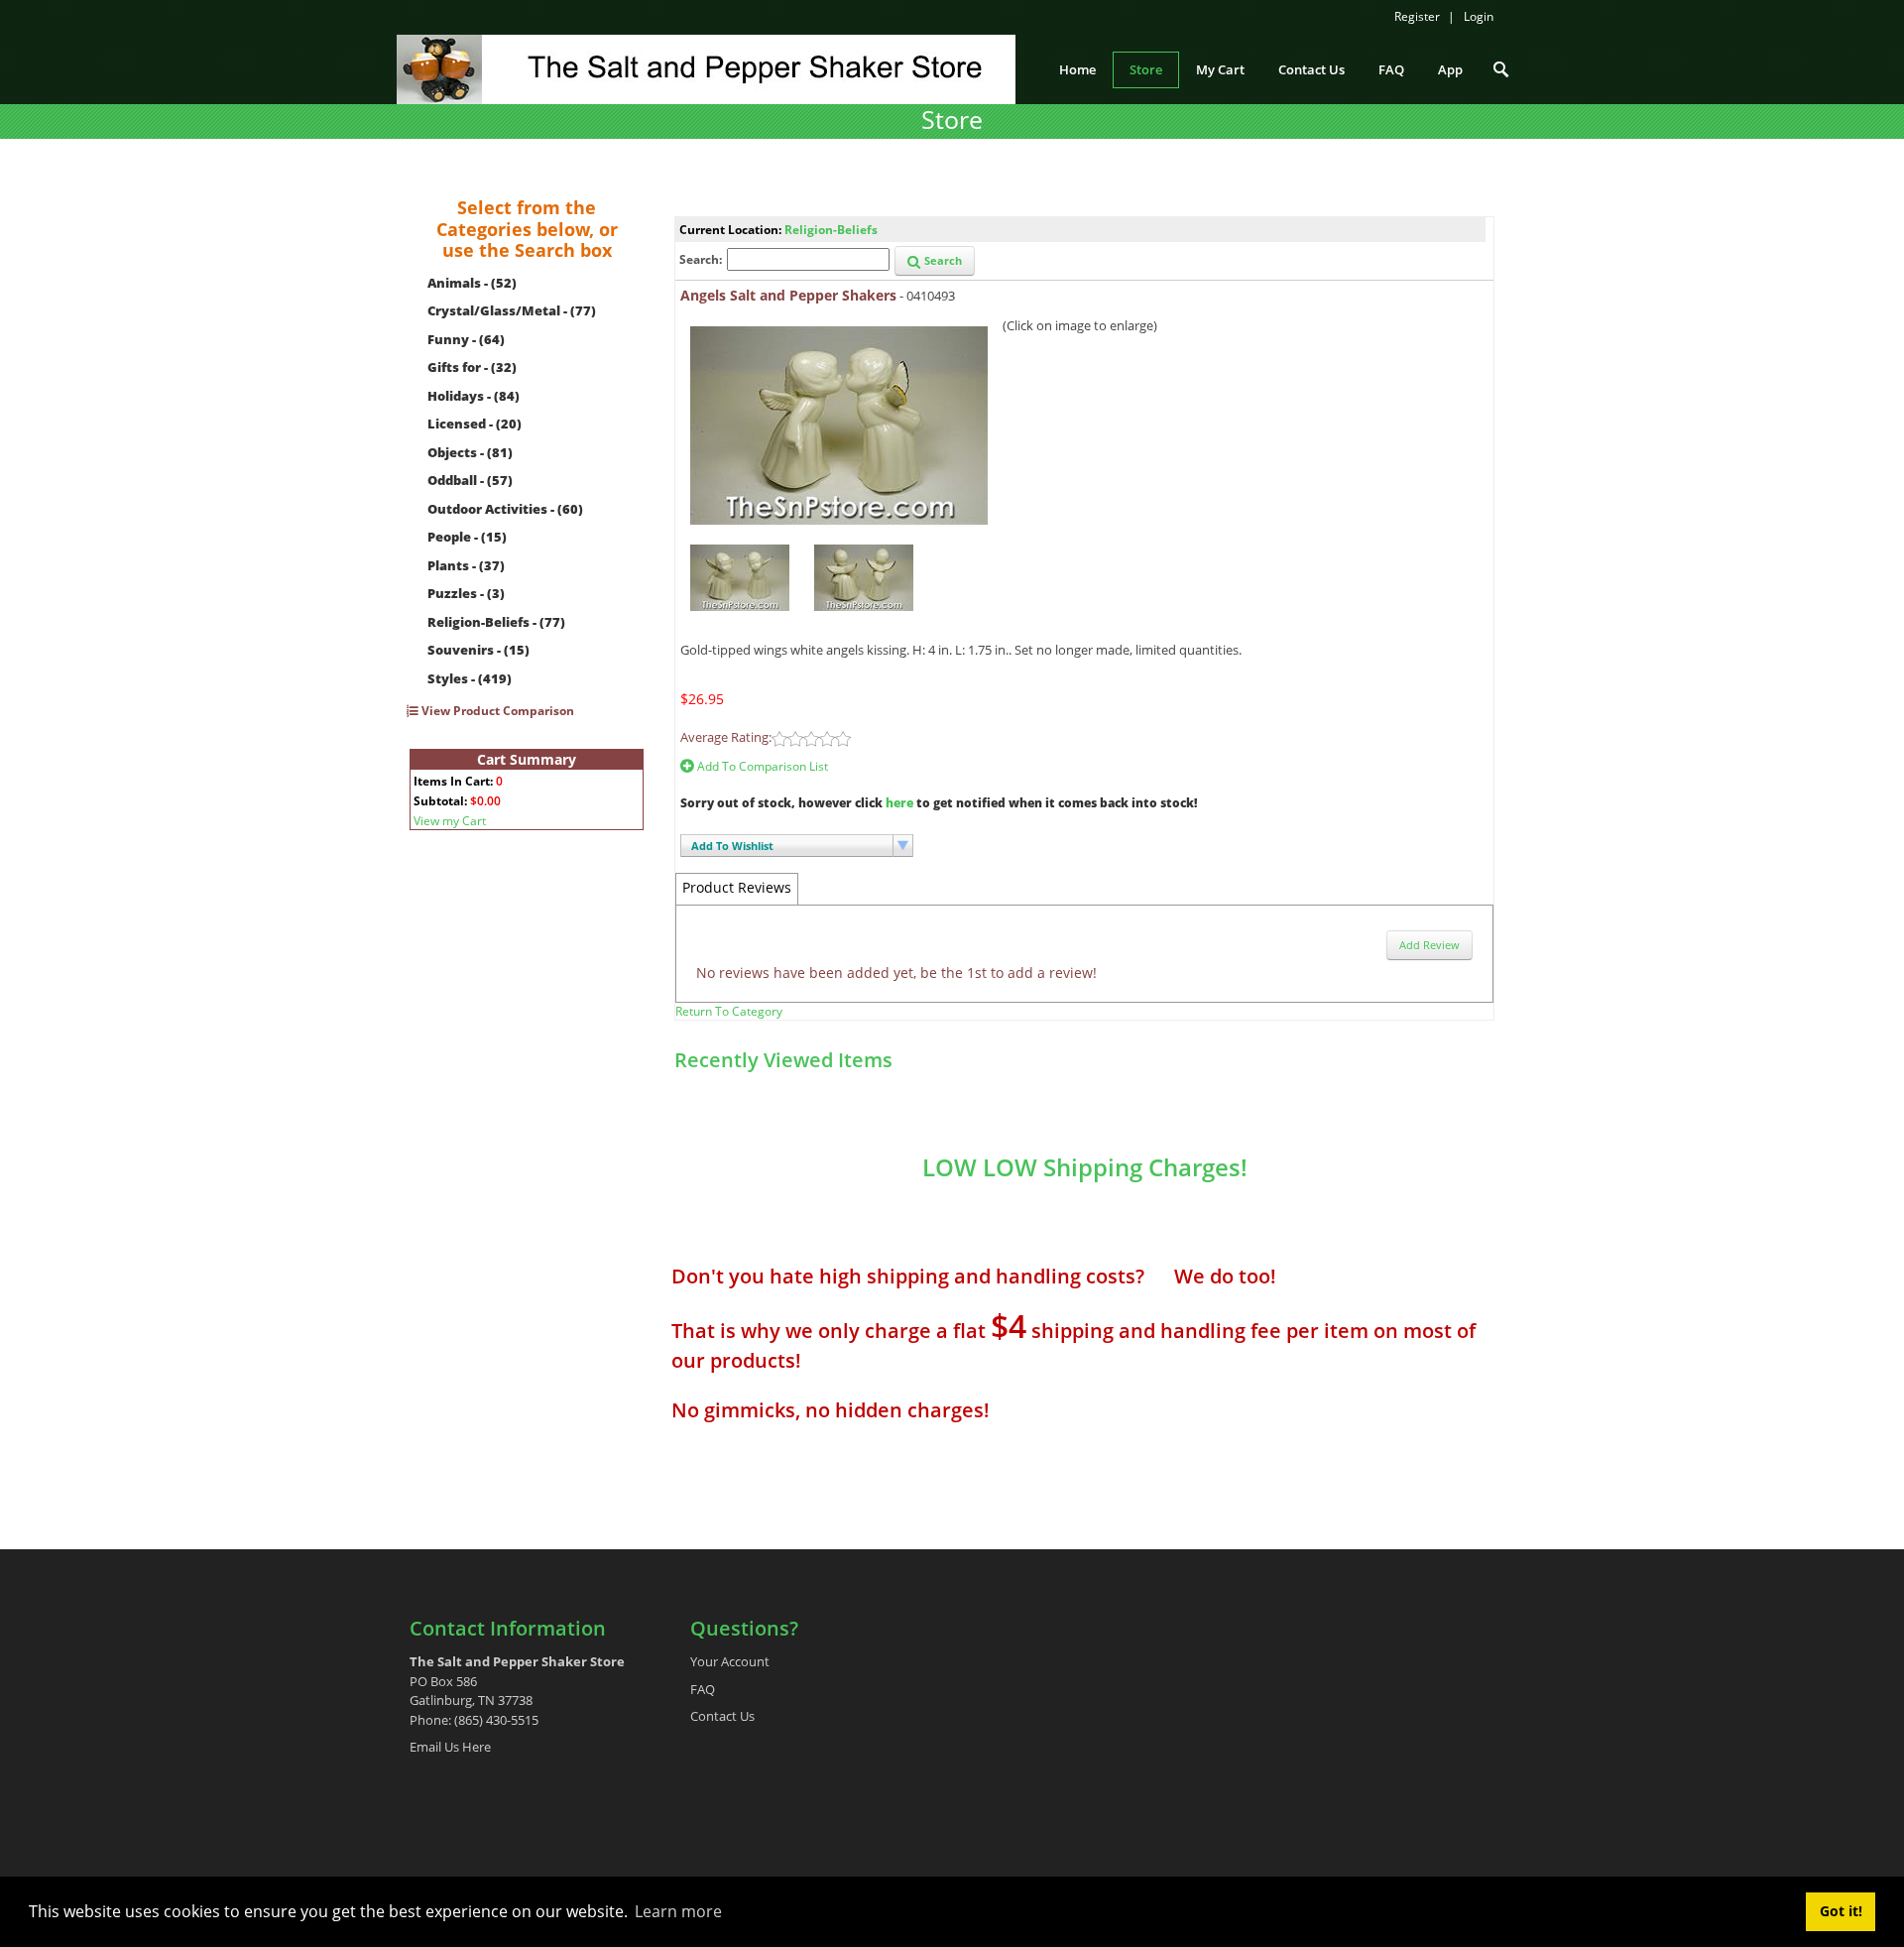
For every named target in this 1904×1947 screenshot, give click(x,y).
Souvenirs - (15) (478, 650)
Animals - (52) (472, 283)
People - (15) (467, 537)
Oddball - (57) (470, 480)
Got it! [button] (1841, 1911)
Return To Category (729, 1011)
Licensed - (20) (475, 424)
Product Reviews (737, 887)
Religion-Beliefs (831, 230)
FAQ (703, 1689)
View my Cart (450, 821)
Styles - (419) (470, 678)
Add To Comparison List (761, 766)
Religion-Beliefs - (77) (496, 622)
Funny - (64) (466, 339)
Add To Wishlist (732, 846)
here (899, 803)
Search (942, 260)
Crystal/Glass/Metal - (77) (512, 310)
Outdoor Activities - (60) (505, 509)
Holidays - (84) (474, 396)
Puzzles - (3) (466, 593)
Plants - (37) (466, 565)
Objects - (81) (470, 452)
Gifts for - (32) (472, 367)
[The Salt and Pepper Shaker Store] (706, 67)
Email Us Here (450, 1747)
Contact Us (722, 1716)
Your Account (730, 1661)
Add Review (1429, 945)
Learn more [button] (678, 1911)
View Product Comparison (496, 711)
